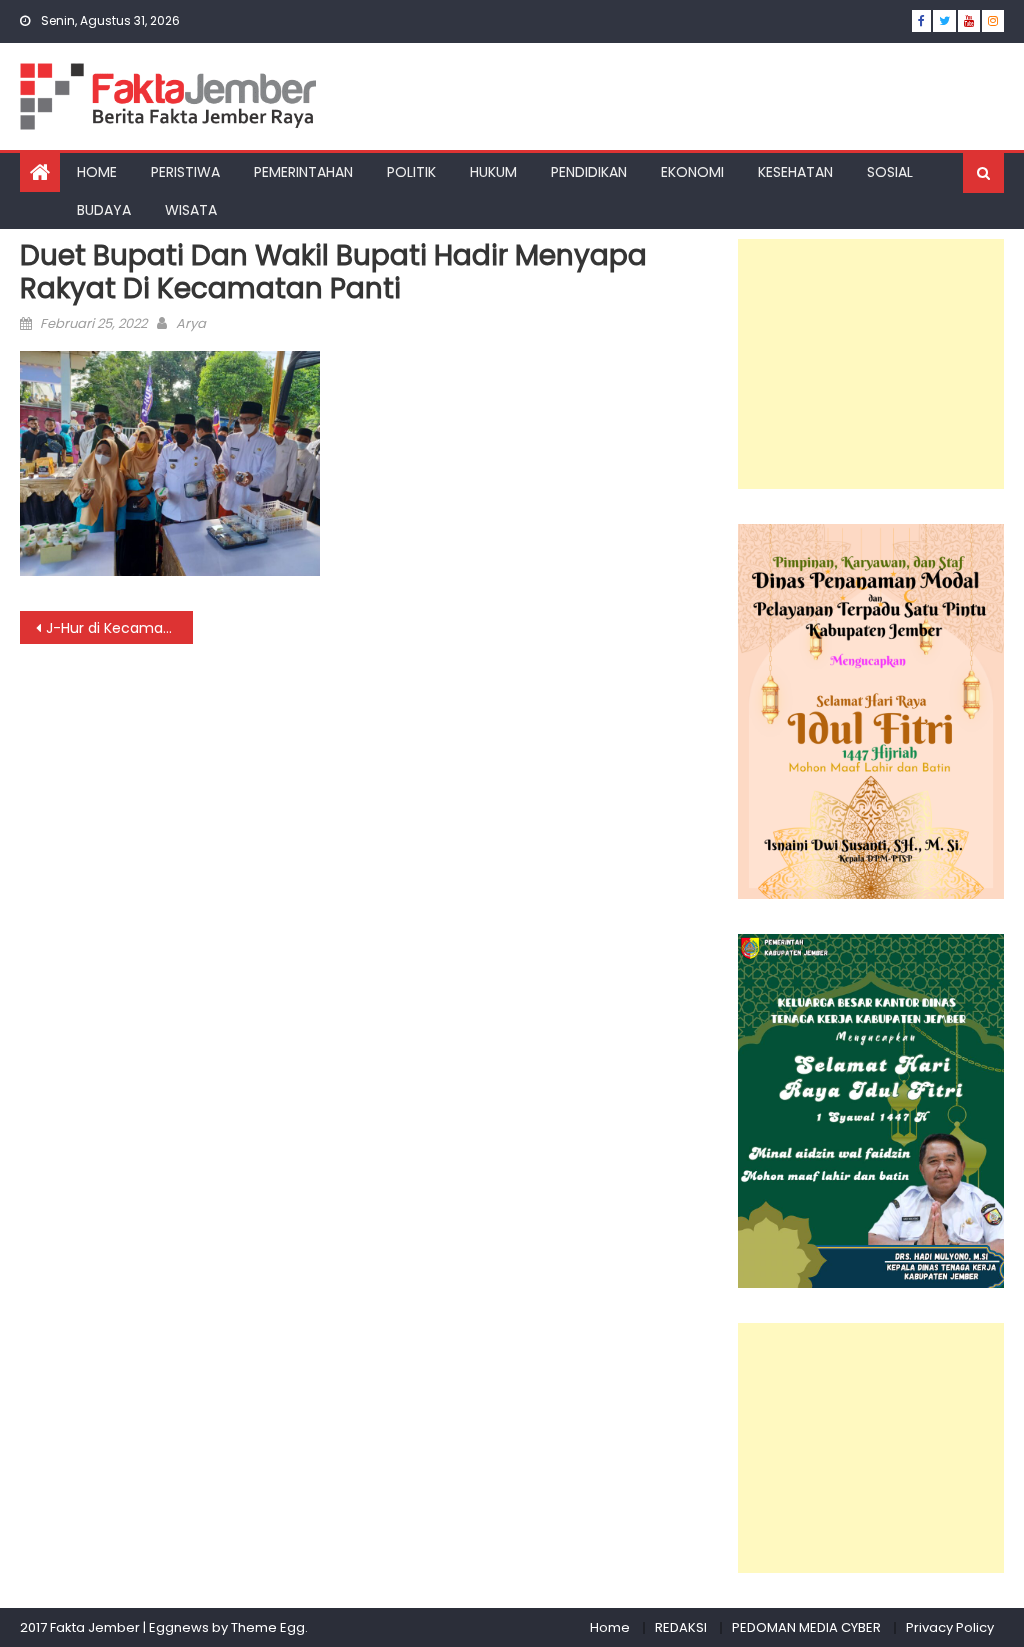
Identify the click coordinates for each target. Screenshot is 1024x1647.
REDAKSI (681, 1627)
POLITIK (411, 172)
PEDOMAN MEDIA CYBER (806, 1627)
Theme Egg (268, 1627)
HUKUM (493, 172)
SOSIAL (890, 172)
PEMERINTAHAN (303, 172)
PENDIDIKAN (589, 172)
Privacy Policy (950, 1627)
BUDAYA (104, 210)
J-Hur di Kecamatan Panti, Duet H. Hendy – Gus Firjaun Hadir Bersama (119, 628)
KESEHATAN (795, 172)
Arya (191, 323)
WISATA (191, 210)
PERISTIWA (185, 172)
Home (610, 1627)
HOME (97, 172)
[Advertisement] (870, 364)
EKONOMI (692, 172)
